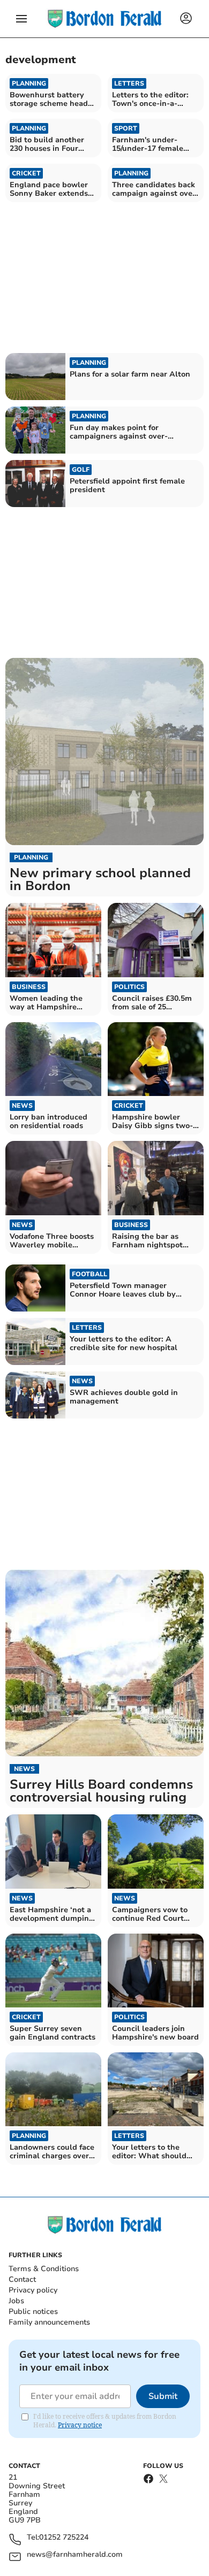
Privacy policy (33, 2290)
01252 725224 (64, 2538)
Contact (22, 2279)
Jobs (16, 2301)
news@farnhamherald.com (75, 2555)
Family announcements (49, 2322)
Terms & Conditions (44, 2269)
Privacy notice (80, 2425)
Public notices (33, 2311)
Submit (163, 2396)
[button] (21, 19)
